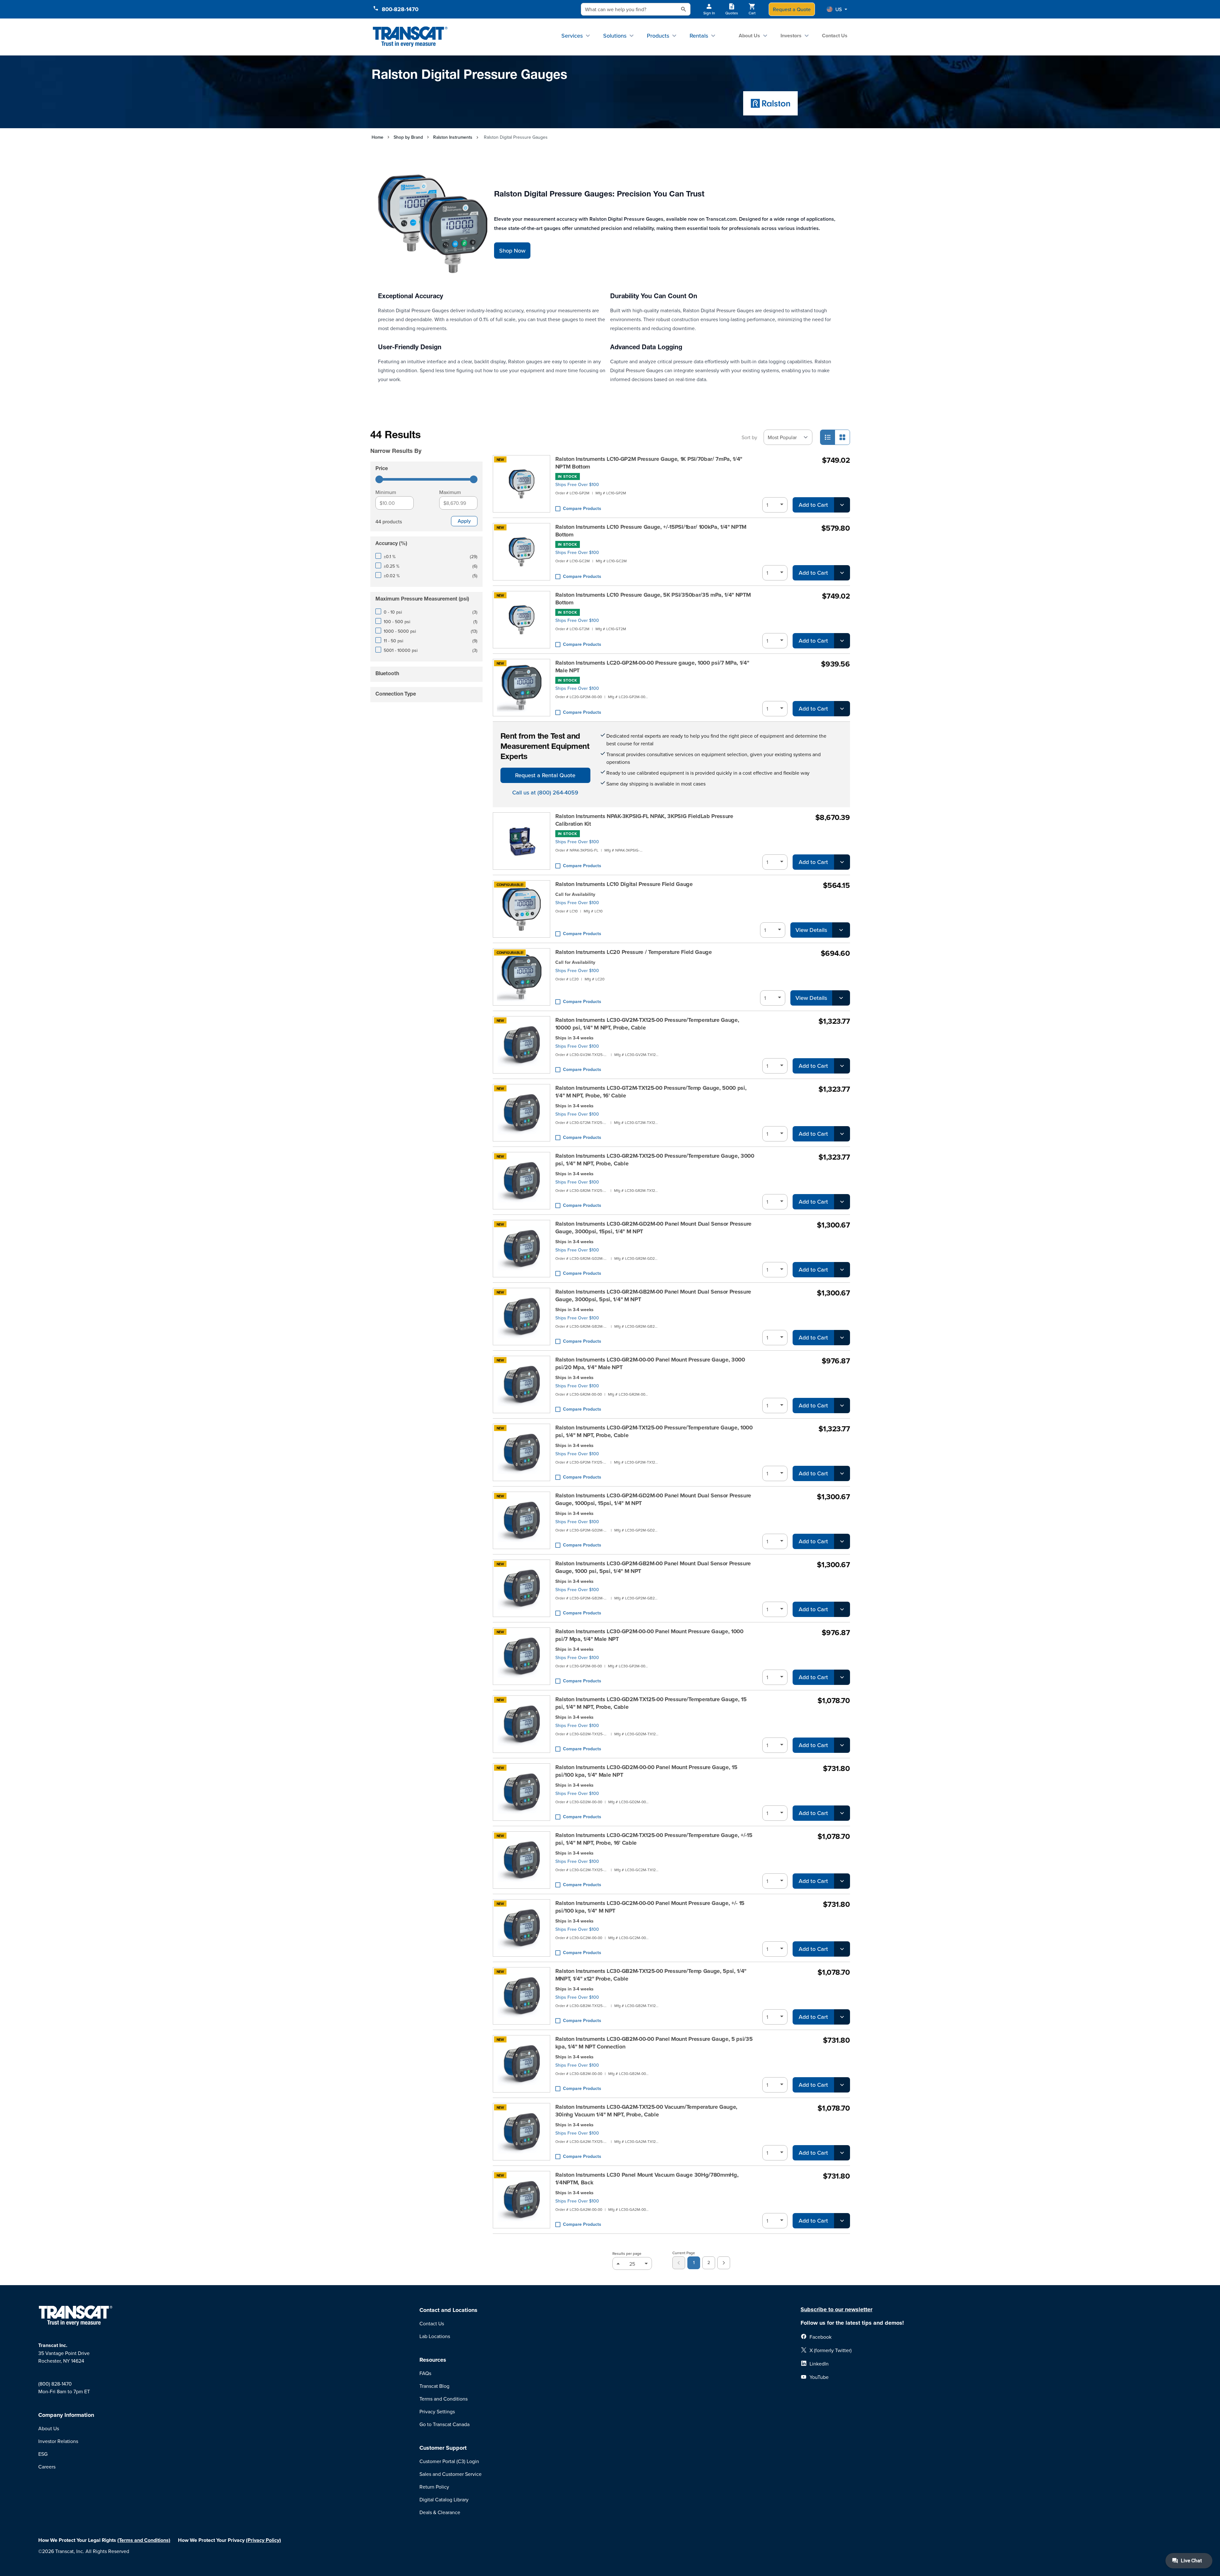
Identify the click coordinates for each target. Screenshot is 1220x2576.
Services (572, 36)
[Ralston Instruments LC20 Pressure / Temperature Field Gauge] (521, 977)
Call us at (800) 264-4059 (545, 792)
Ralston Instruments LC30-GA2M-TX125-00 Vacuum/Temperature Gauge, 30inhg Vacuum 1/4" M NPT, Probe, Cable (647, 2111)
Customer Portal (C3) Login (449, 2461)
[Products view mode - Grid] (842, 437)
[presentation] (418, 442)
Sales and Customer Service (451, 2474)
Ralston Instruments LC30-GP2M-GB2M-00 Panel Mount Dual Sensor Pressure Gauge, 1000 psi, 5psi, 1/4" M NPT (653, 1567)
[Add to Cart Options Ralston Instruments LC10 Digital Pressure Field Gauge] (841, 930)
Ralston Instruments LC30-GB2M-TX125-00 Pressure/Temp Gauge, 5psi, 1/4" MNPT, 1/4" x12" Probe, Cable (651, 1975)
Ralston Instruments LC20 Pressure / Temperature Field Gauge (634, 952)
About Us (749, 36)
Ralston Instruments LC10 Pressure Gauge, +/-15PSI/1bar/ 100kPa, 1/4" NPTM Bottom (651, 531)
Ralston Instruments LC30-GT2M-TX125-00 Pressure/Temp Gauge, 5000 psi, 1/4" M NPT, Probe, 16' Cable (651, 1092)
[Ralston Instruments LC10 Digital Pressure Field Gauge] (521, 909)
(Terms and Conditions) (144, 2540)
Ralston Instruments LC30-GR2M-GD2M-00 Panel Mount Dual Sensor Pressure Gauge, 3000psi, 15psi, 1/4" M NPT (654, 1228)
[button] (837, 9)
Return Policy (434, 2487)
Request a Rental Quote (545, 775)
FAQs (425, 2373)
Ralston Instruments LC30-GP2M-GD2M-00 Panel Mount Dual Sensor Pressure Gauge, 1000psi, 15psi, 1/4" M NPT (653, 1499)
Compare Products (582, 508)
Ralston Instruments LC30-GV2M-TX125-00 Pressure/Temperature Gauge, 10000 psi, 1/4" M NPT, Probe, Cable (647, 1024)
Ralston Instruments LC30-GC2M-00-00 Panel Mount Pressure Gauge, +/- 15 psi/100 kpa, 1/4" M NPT (650, 1907)
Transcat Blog (434, 2386)
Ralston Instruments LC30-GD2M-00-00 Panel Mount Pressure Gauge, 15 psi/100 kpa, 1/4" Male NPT (646, 1771)
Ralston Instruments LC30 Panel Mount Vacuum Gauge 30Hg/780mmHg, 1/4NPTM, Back (647, 2179)
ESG (43, 2454)
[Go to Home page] (410, 37)
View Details (811, 930)
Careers (47, 2467)
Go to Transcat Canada (444, 2424)
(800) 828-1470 (55, 2384)
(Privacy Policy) (263, 2540)
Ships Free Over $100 (577, 484)
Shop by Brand (408, 137)
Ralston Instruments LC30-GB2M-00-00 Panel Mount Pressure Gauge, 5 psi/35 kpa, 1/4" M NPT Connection (654, 2043)
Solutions (615, 36)
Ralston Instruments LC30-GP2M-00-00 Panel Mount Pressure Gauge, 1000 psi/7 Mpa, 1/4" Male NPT (649, 1635)
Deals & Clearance (440, 2512)
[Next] (724, 2263)
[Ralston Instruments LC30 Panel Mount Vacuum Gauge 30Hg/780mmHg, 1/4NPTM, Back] (521, 2200)
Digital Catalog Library (444, 2499)
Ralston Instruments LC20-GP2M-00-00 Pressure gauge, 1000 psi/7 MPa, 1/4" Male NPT (652, 667)
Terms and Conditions (444, 2399)
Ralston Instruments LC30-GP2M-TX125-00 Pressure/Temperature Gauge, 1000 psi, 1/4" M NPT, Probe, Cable (654, 1431)
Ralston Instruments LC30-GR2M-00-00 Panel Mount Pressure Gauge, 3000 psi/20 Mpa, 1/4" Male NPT (650, 1363)
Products (658, 36)
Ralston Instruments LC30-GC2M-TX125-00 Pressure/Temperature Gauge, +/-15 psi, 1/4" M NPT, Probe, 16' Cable (654, 1839)
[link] (679, 2263)
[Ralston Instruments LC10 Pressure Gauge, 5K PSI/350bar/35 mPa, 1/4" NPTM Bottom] (521, 620)
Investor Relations (58, 2441)
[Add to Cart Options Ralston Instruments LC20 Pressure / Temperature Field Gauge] (841, 998)
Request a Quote (792, 9)
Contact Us (835, 36)
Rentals (699, 36)
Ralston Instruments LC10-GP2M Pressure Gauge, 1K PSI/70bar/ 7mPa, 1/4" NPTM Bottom (649, 463)
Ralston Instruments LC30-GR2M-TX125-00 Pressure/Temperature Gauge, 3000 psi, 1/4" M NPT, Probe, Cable (655, 1160)
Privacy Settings (437, 2411)
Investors (791, 36)
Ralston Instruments (453, 137)
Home (377, 137)
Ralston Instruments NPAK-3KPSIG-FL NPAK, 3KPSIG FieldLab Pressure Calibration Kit (644, 820)
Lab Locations (435, 2336)
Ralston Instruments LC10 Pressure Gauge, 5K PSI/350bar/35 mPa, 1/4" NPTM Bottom (653, 599)
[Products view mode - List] (828, 437)
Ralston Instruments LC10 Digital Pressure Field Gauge (624, 884)
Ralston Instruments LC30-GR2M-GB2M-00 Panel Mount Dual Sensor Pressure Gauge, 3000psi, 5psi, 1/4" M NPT (653, 1295)
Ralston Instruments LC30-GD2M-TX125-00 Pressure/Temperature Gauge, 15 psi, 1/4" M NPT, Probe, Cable (651, 1703)
